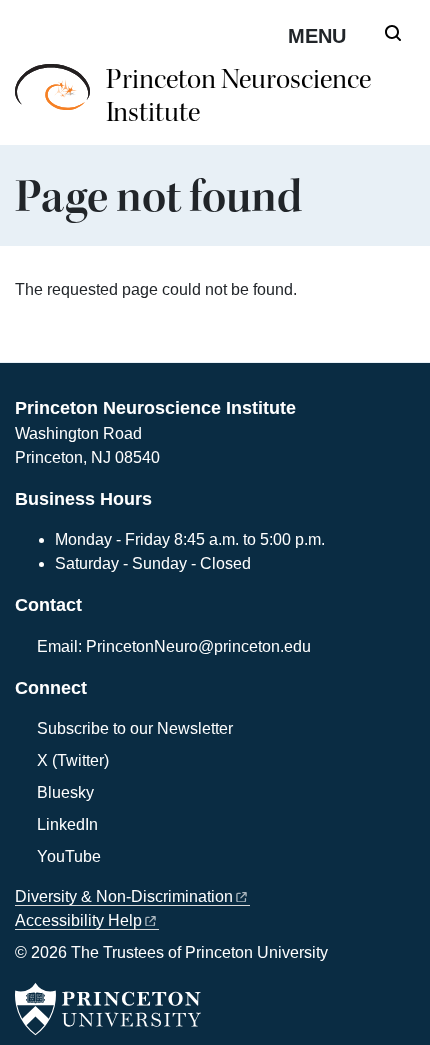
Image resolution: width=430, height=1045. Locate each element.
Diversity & (124, 896)
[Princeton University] (108, 1009)
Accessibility (78, 920)
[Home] (60, 104)
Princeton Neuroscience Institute (238, 96)
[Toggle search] (393, 33)
